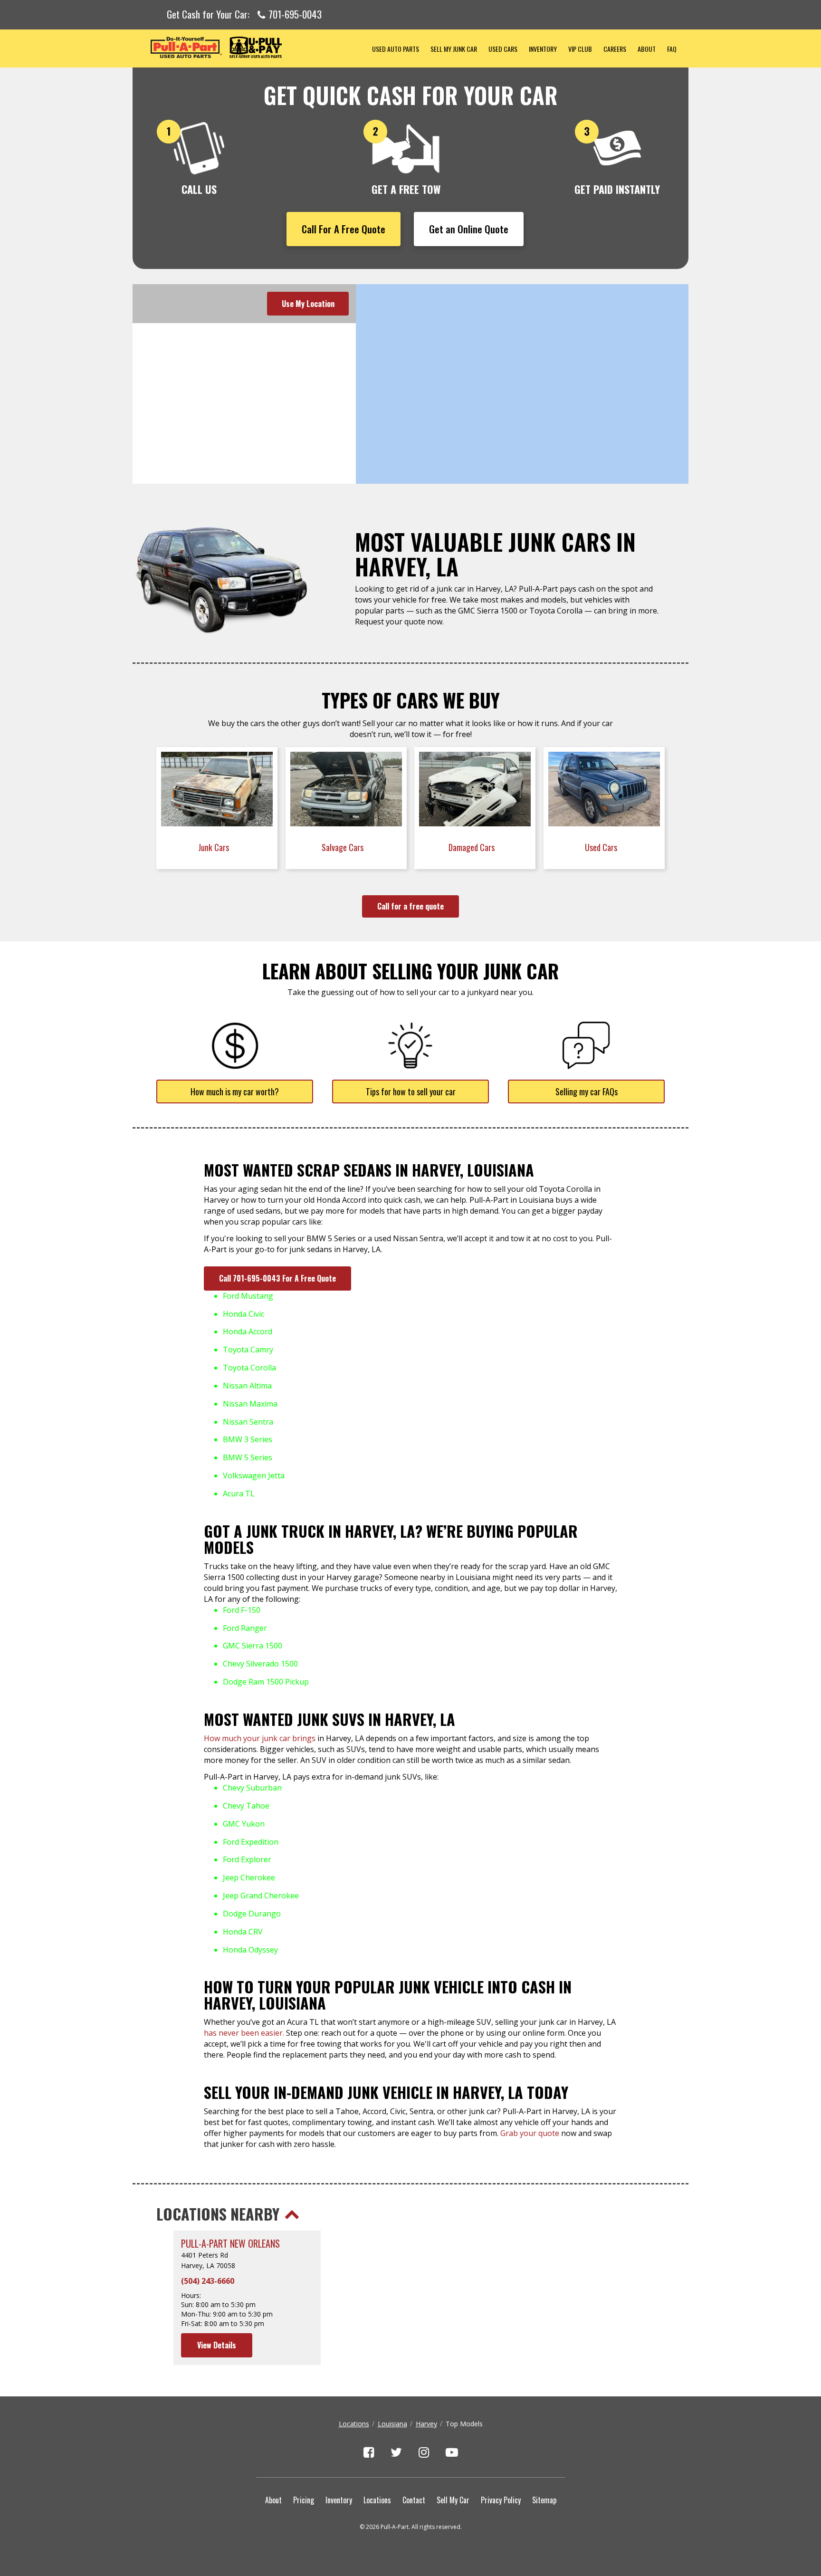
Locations (354, 2424)
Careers (615, 49)
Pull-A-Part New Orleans (230, 2244)
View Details (217, 2345)
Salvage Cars (344, 847)
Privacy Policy (501, 2500)
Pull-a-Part (249, 47)
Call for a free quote (410, 906)
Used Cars (503, 49)
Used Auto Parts (396, 49)
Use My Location (308, 304)
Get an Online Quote (469, 229)
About (647, 49)
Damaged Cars (473, 847)
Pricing (304, 2500)
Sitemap (544, 2500)
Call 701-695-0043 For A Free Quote (277, 1278)
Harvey (426, 2424)
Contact (414, 2500)
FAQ (672, 49)
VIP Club (580, 49)
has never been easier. (244, 2033)
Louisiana (392, 2424)
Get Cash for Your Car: (244, 15)
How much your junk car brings (260, 1738)
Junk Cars (215, 847)
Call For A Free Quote (344, 229)
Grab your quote (530, 2133)
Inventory (543, 49)
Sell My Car (453, 2500)
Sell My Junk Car (454, 49)
